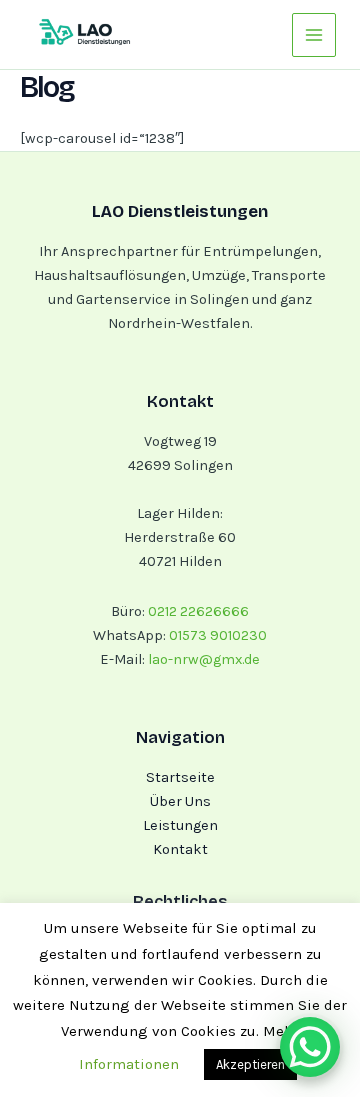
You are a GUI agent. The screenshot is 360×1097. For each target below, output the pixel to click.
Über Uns (180, 801)
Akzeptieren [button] (250, 1064)
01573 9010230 (218, 635)
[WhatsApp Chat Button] (310, 1047)
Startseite (180, 777)
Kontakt (180, 849)
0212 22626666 (198, 611)
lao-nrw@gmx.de (202, 659)
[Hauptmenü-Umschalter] (314, 35)
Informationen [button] (129, 1064)
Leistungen (180, 825)
